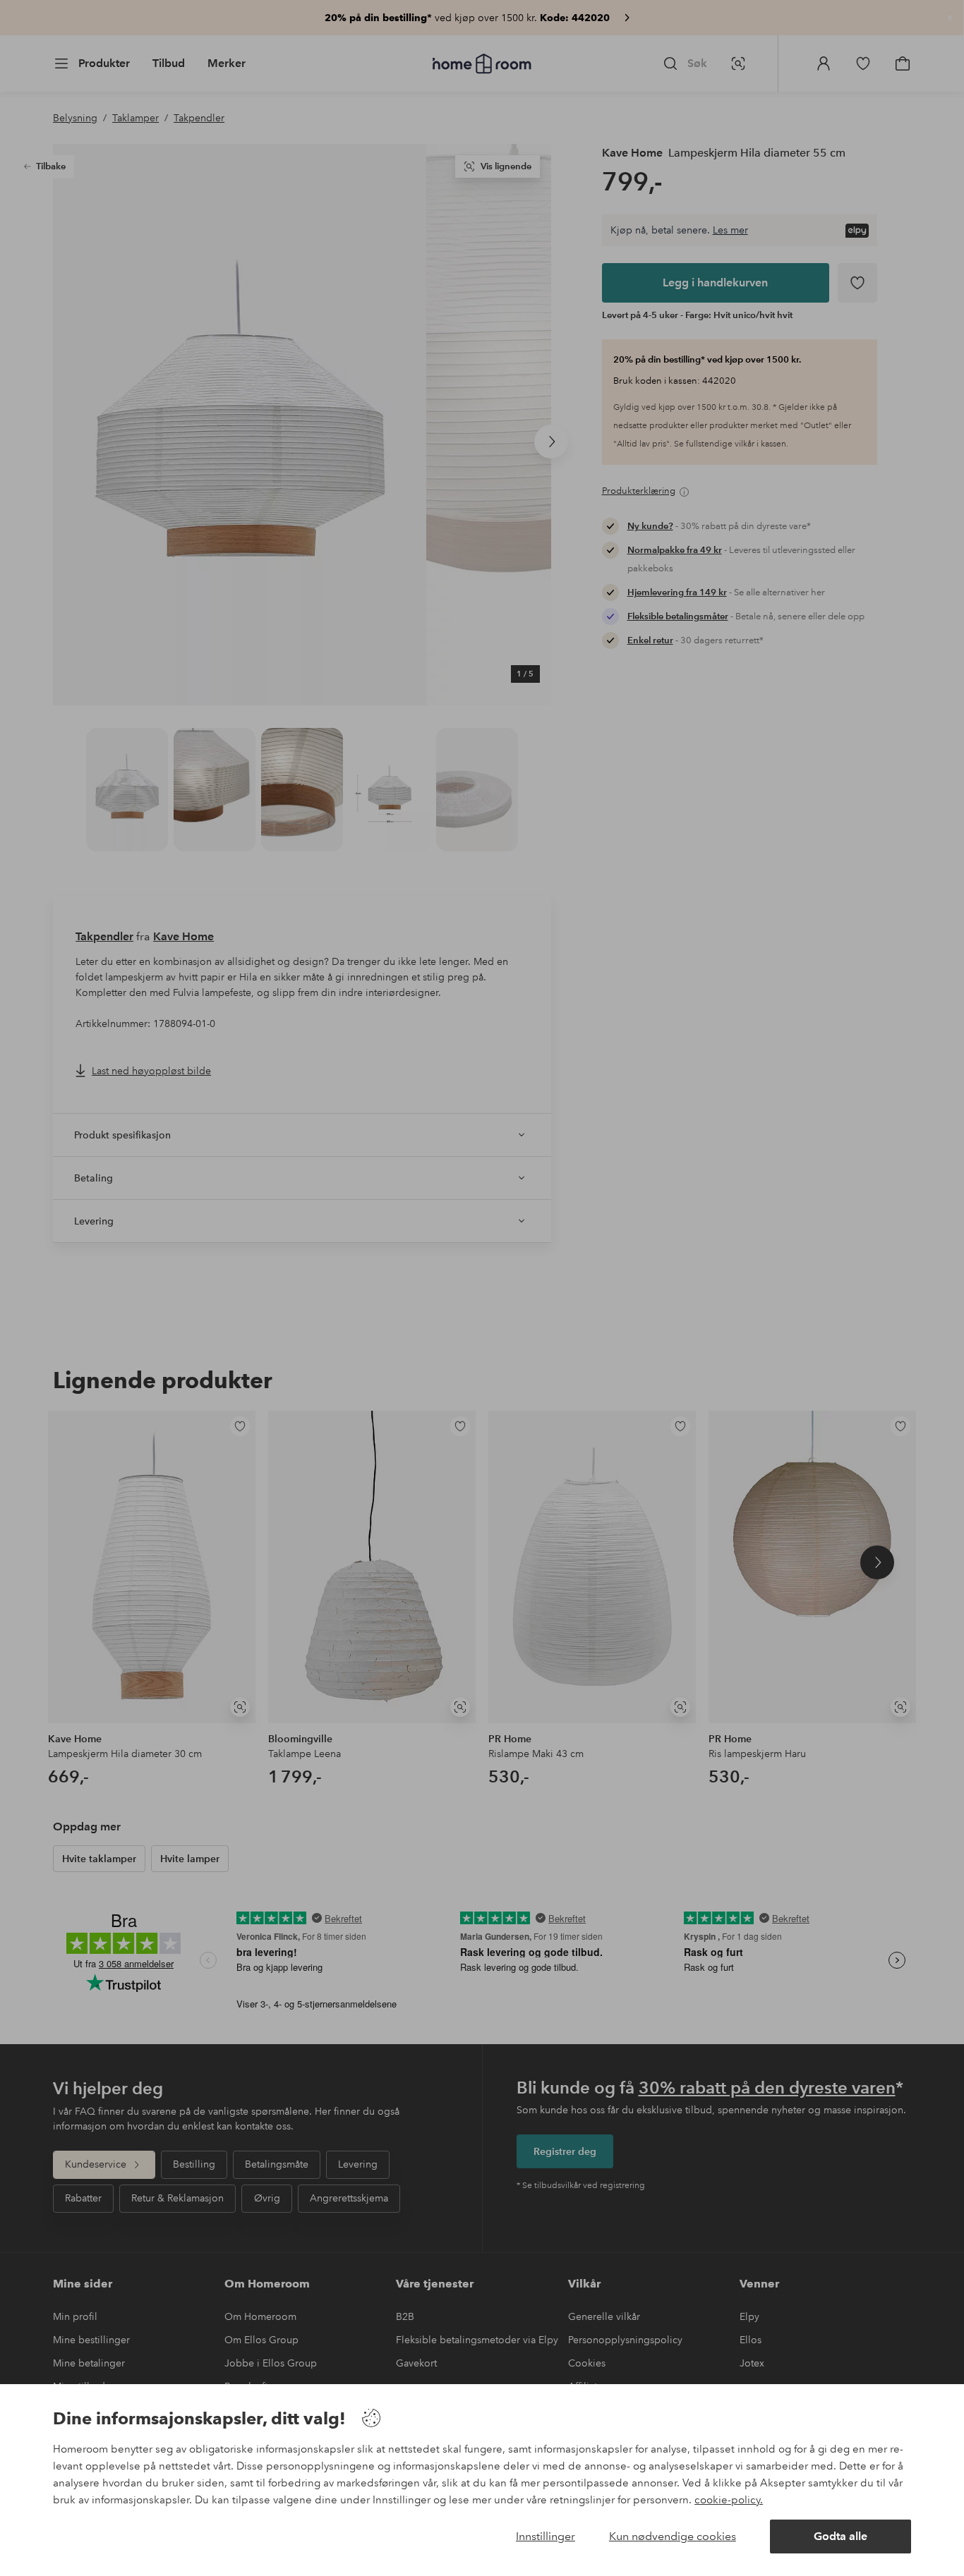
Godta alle (841, 2536)
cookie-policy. (729, 2500)
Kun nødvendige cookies (673, 2536)
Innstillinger (546, 2536)
